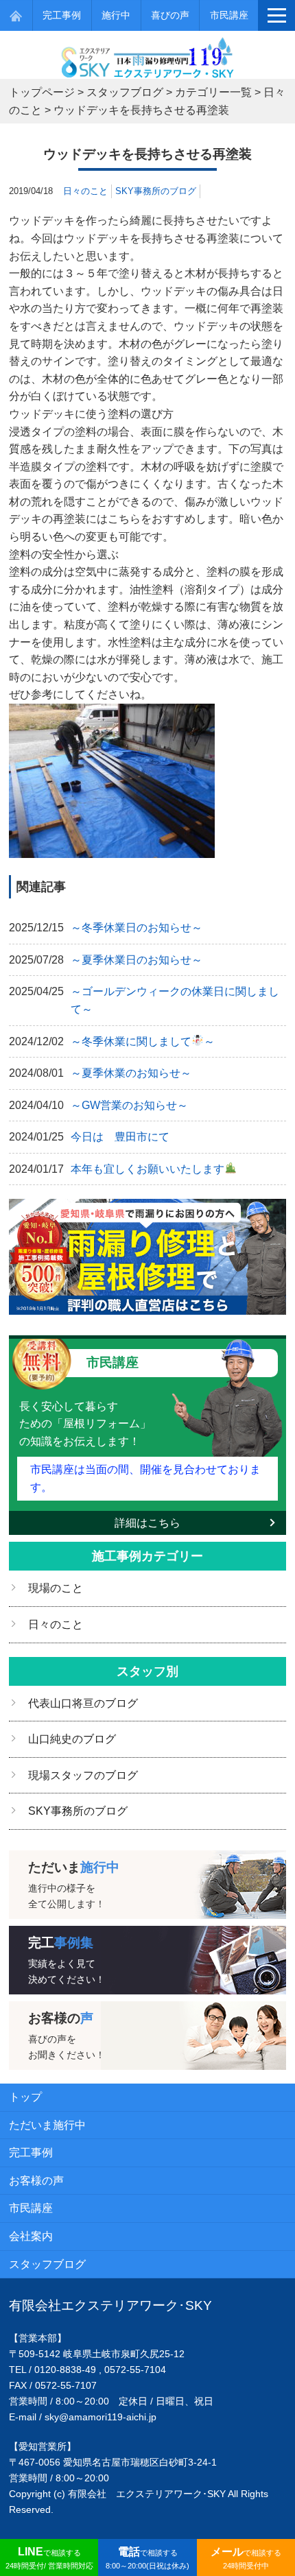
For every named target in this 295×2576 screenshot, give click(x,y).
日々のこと (85, 191)
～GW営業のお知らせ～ (129, 1105)
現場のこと (56, 1588)
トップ (25, 2097)
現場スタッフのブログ (83, 1775)
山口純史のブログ (72, 1739)
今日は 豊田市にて (120, 1137)
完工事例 (62, 15)
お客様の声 (36, 2181)
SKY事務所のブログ (156, 191)
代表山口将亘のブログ (83, 1703)
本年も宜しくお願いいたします (147, 1169)
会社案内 (31, 2236)
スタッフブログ (47, 2264)
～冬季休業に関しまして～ (143, 1041)
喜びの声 (170, 15)
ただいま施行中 (47, 2125)
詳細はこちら (147, 1523)
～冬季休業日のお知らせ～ (137, 928)
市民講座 (229, 15)
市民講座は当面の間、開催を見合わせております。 (145, 1478)
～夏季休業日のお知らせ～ (137, 960)
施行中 (116, 15)
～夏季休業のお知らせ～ (131, 1073)
